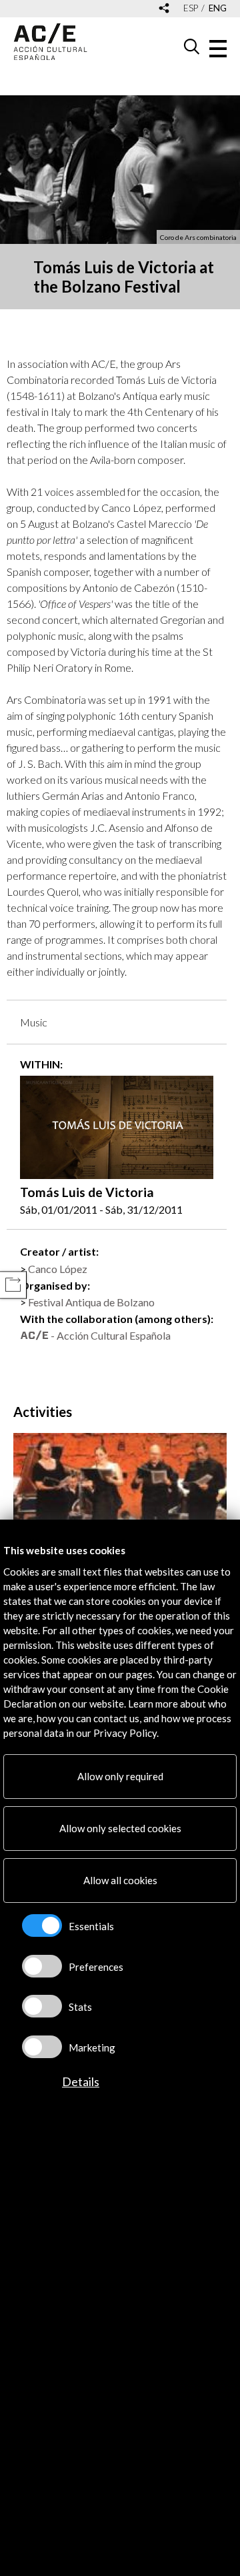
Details (81, 2081)
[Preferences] (42, 1966)
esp (191, 8)
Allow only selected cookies (120, 1828)
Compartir (13, 1285)
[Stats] (42, 2006)
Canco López (58, 1269)
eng (218, 8)
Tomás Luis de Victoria (87, 1192)
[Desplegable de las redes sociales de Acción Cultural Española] (164, 9)
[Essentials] (42, 1926)
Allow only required (120, 1776)
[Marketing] (42, 2047)
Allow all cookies (120, 1880)
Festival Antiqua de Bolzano (91, 1302)
